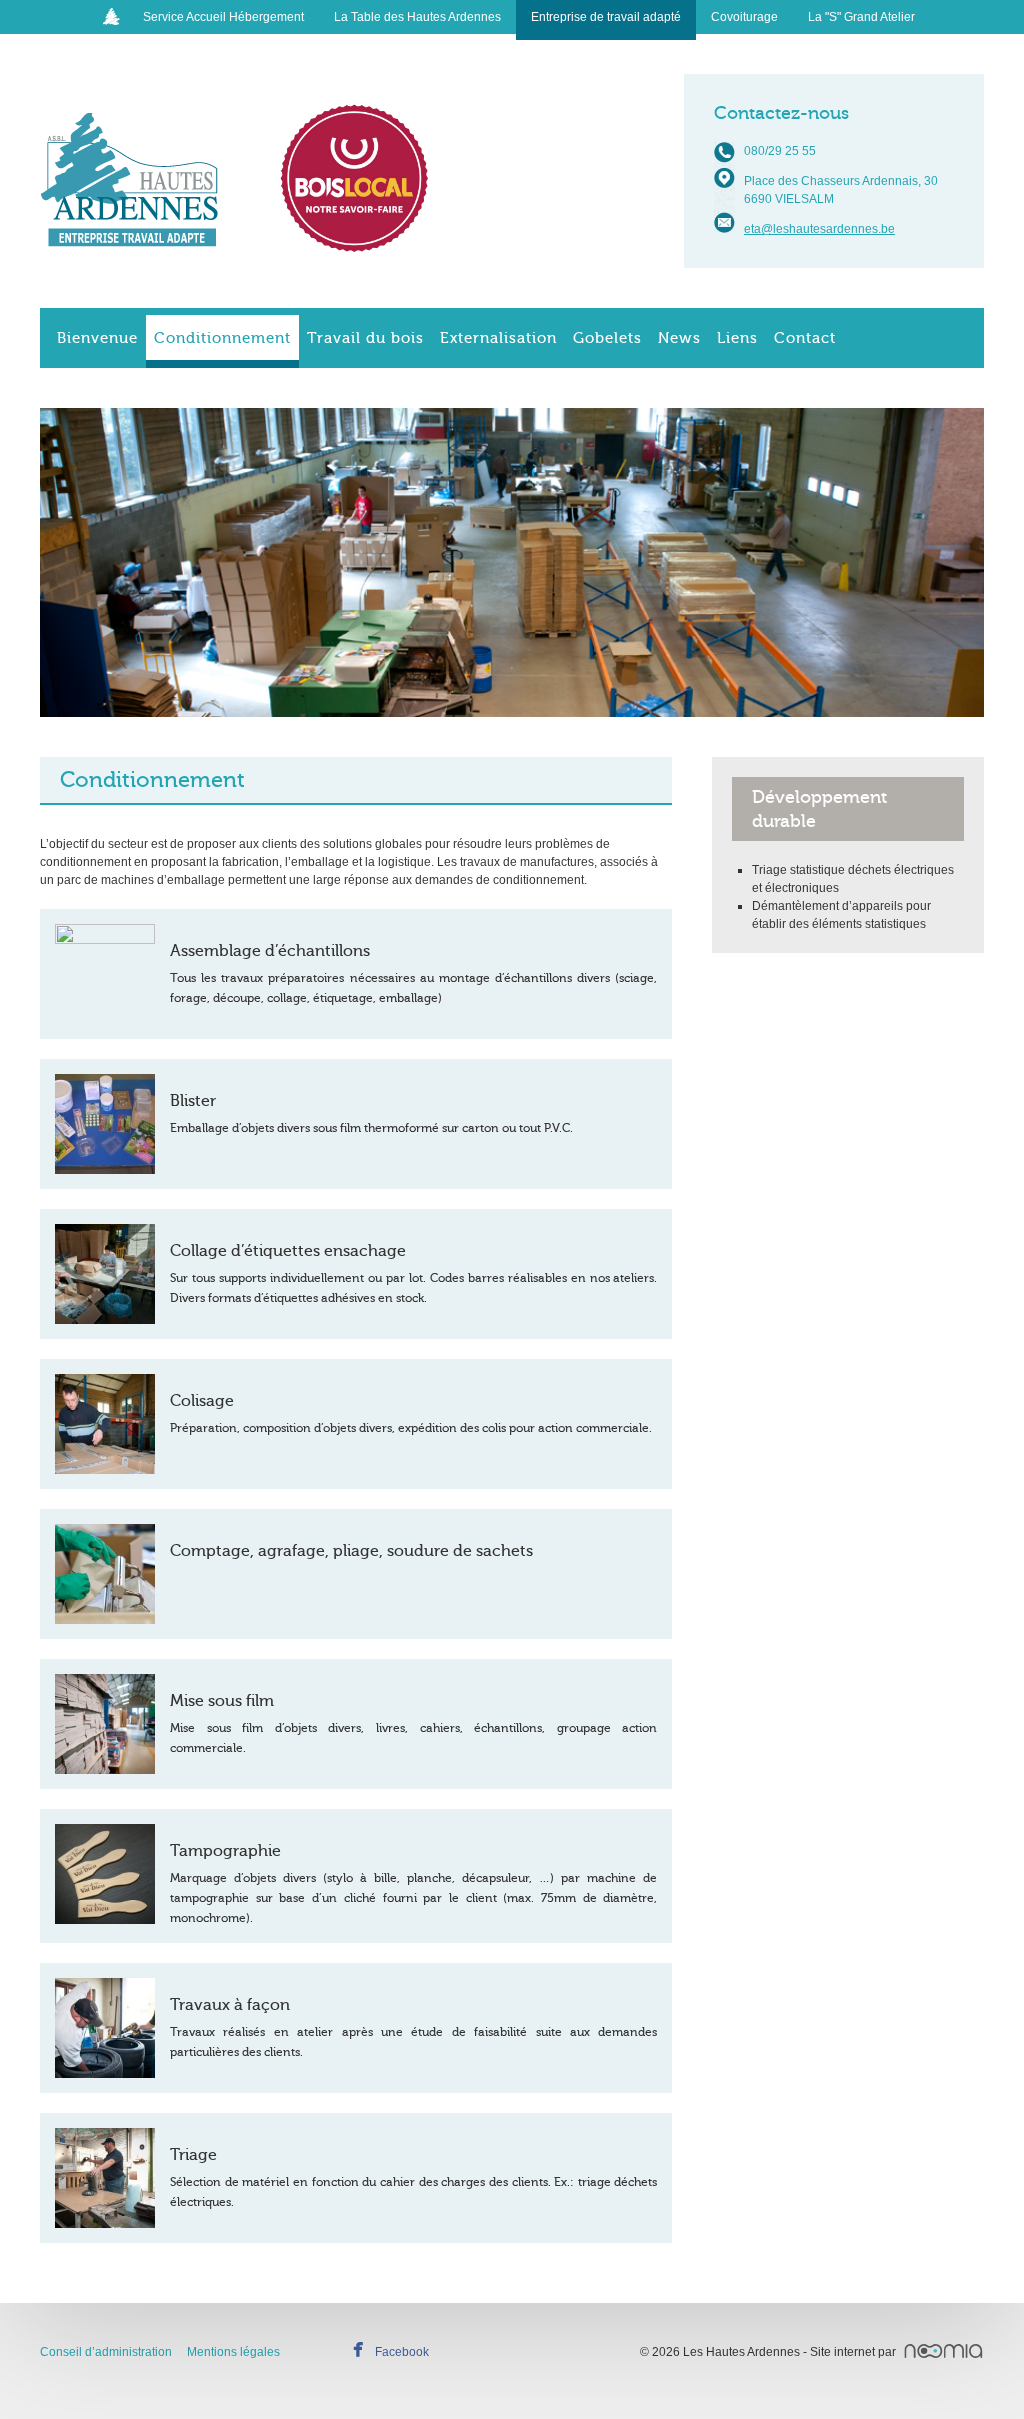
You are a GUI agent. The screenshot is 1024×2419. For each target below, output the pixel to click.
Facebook (402, 2352)
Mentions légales (233, 2352)
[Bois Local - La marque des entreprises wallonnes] (355, 179)
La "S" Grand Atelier (861, 17)
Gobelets (607, 338)
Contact (805, 338)
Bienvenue (97, 338)
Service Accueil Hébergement (223, 17)
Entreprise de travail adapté (606, 17)
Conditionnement (222, 338)
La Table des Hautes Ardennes (417, 17)
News (679, 338)
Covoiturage (744, 17)
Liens (737, 338)
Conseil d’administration (106, 2352)
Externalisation (498, 338)
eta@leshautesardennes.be (819, 229)
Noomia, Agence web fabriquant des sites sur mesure (943, 2351)
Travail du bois (365, 338)
